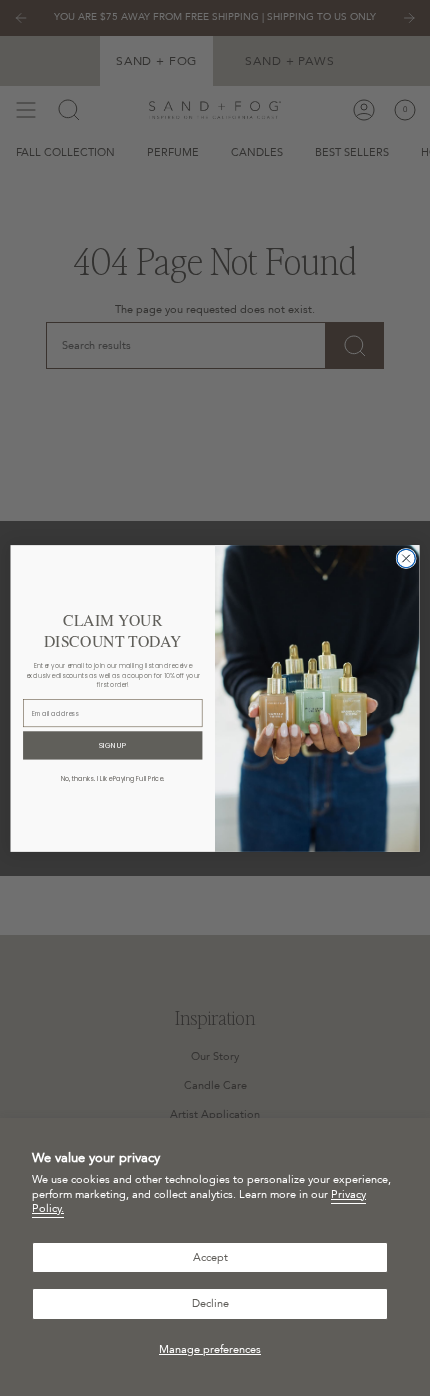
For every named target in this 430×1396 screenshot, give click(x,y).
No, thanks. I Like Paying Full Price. (113, 778)
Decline (210, 1303)
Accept (210, 1257)
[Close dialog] (406, 558)
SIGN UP (112, 745)
